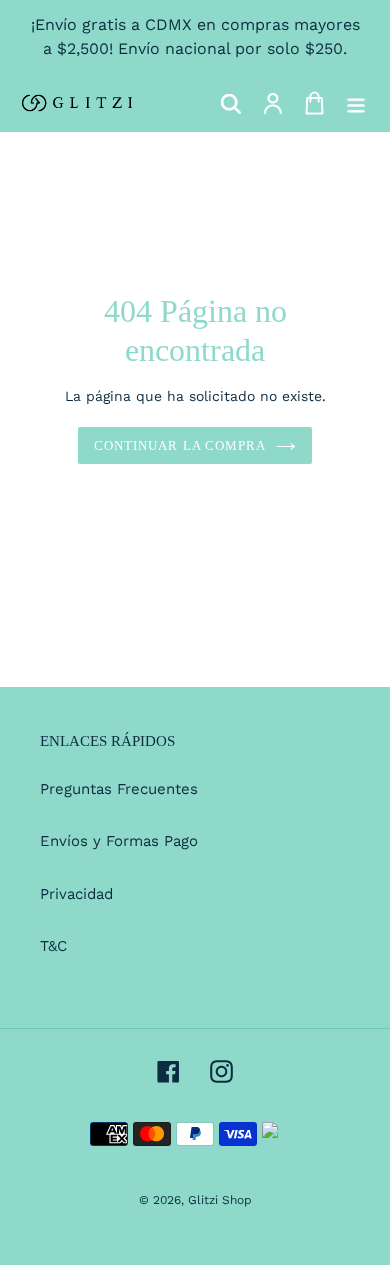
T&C (53, 946)
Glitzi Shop (220, 1200)
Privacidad (76, 894)
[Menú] (356, 103)
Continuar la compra (180, 445)
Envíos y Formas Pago (119, 841)
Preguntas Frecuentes (119, 789)
